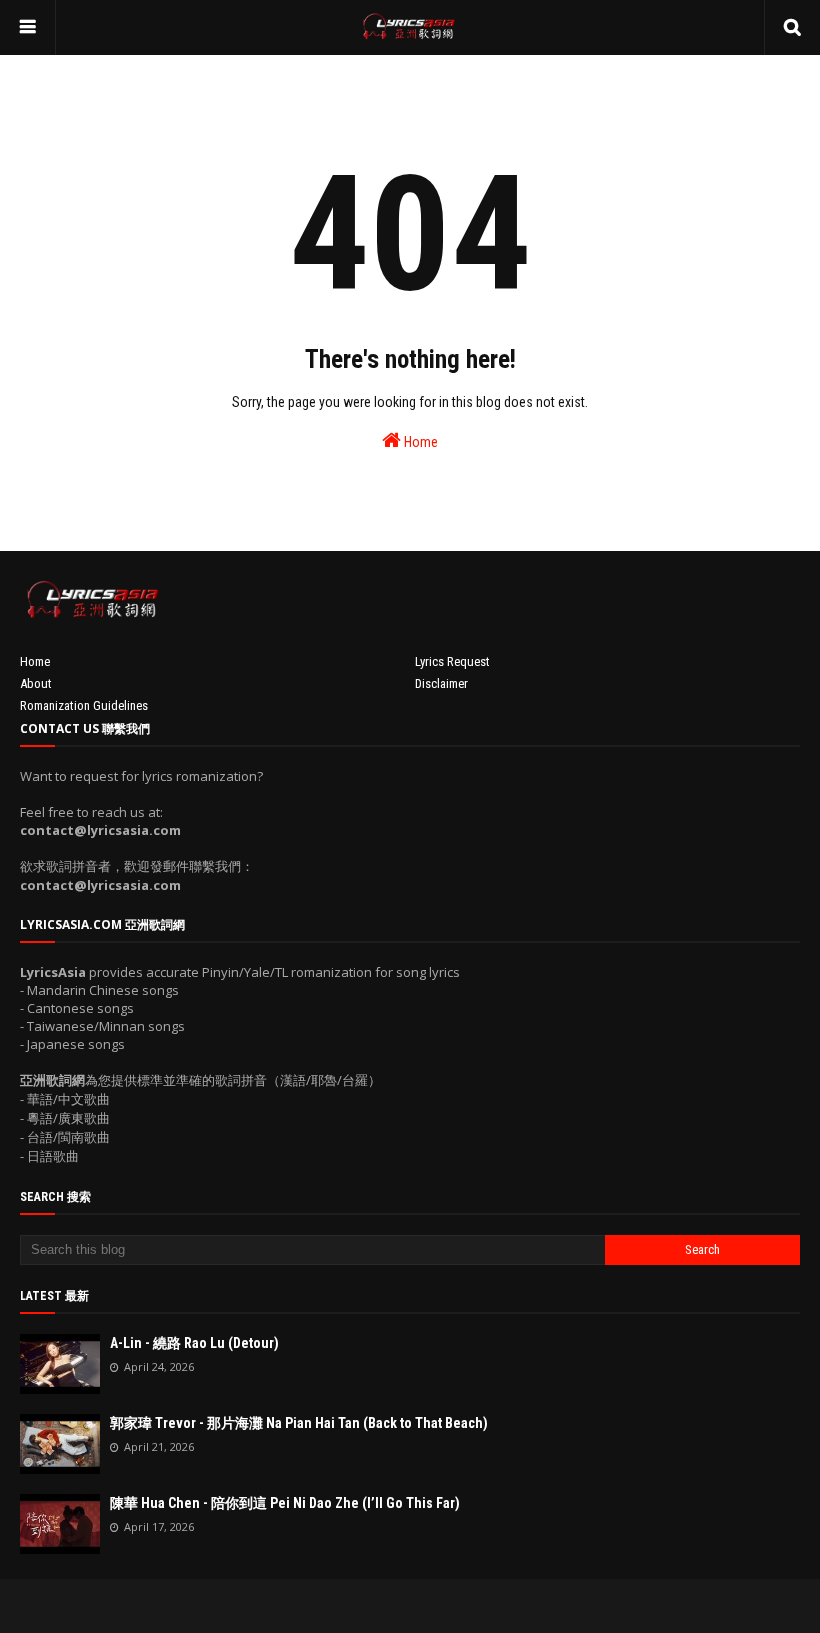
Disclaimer (441, 683)
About (36, 683)
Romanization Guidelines (84, 705)
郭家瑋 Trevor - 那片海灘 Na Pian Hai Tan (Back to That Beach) (299, 1423)
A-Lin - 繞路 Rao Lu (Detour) (194, 1343)
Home (419, 442)
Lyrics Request (452, 661)
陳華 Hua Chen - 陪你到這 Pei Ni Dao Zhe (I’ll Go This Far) (285, 1503)
